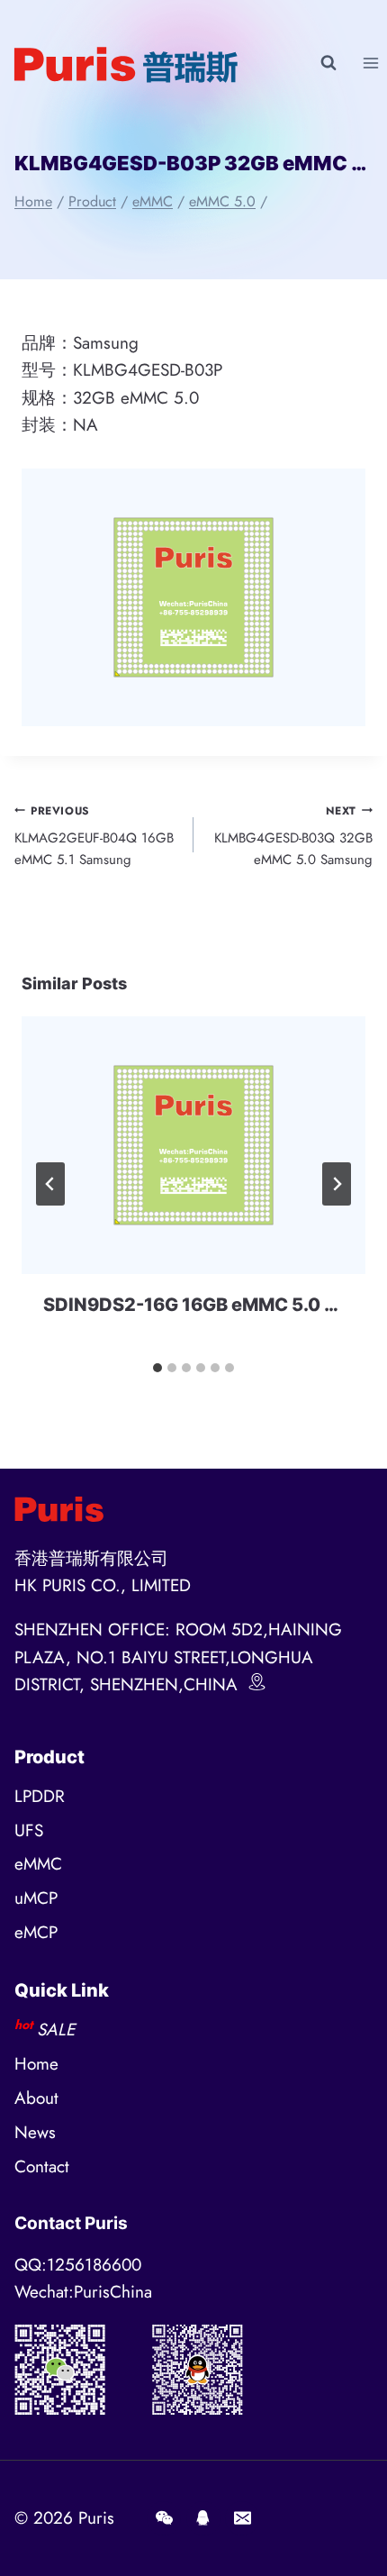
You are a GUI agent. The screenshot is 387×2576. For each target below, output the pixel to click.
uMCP (36, 1898)
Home (36, 2064)
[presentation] (193, 1146)
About (36, 2098)
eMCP (36, 1932)
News (35, 2132)
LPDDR (40, 1796)
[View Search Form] (328, 63)
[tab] (157, 1368)
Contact (42, 2166)
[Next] (337, 1184)
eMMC (38, 1864)
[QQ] (203, 2518)
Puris (96, 2518)
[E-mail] (242, 2518)
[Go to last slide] (50, 1184)
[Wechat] (164, 2518)
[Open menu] (370, 63)
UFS (29, 1830)
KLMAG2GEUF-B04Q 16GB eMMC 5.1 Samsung (94, 837)
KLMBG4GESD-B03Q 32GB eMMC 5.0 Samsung (293, 837)
